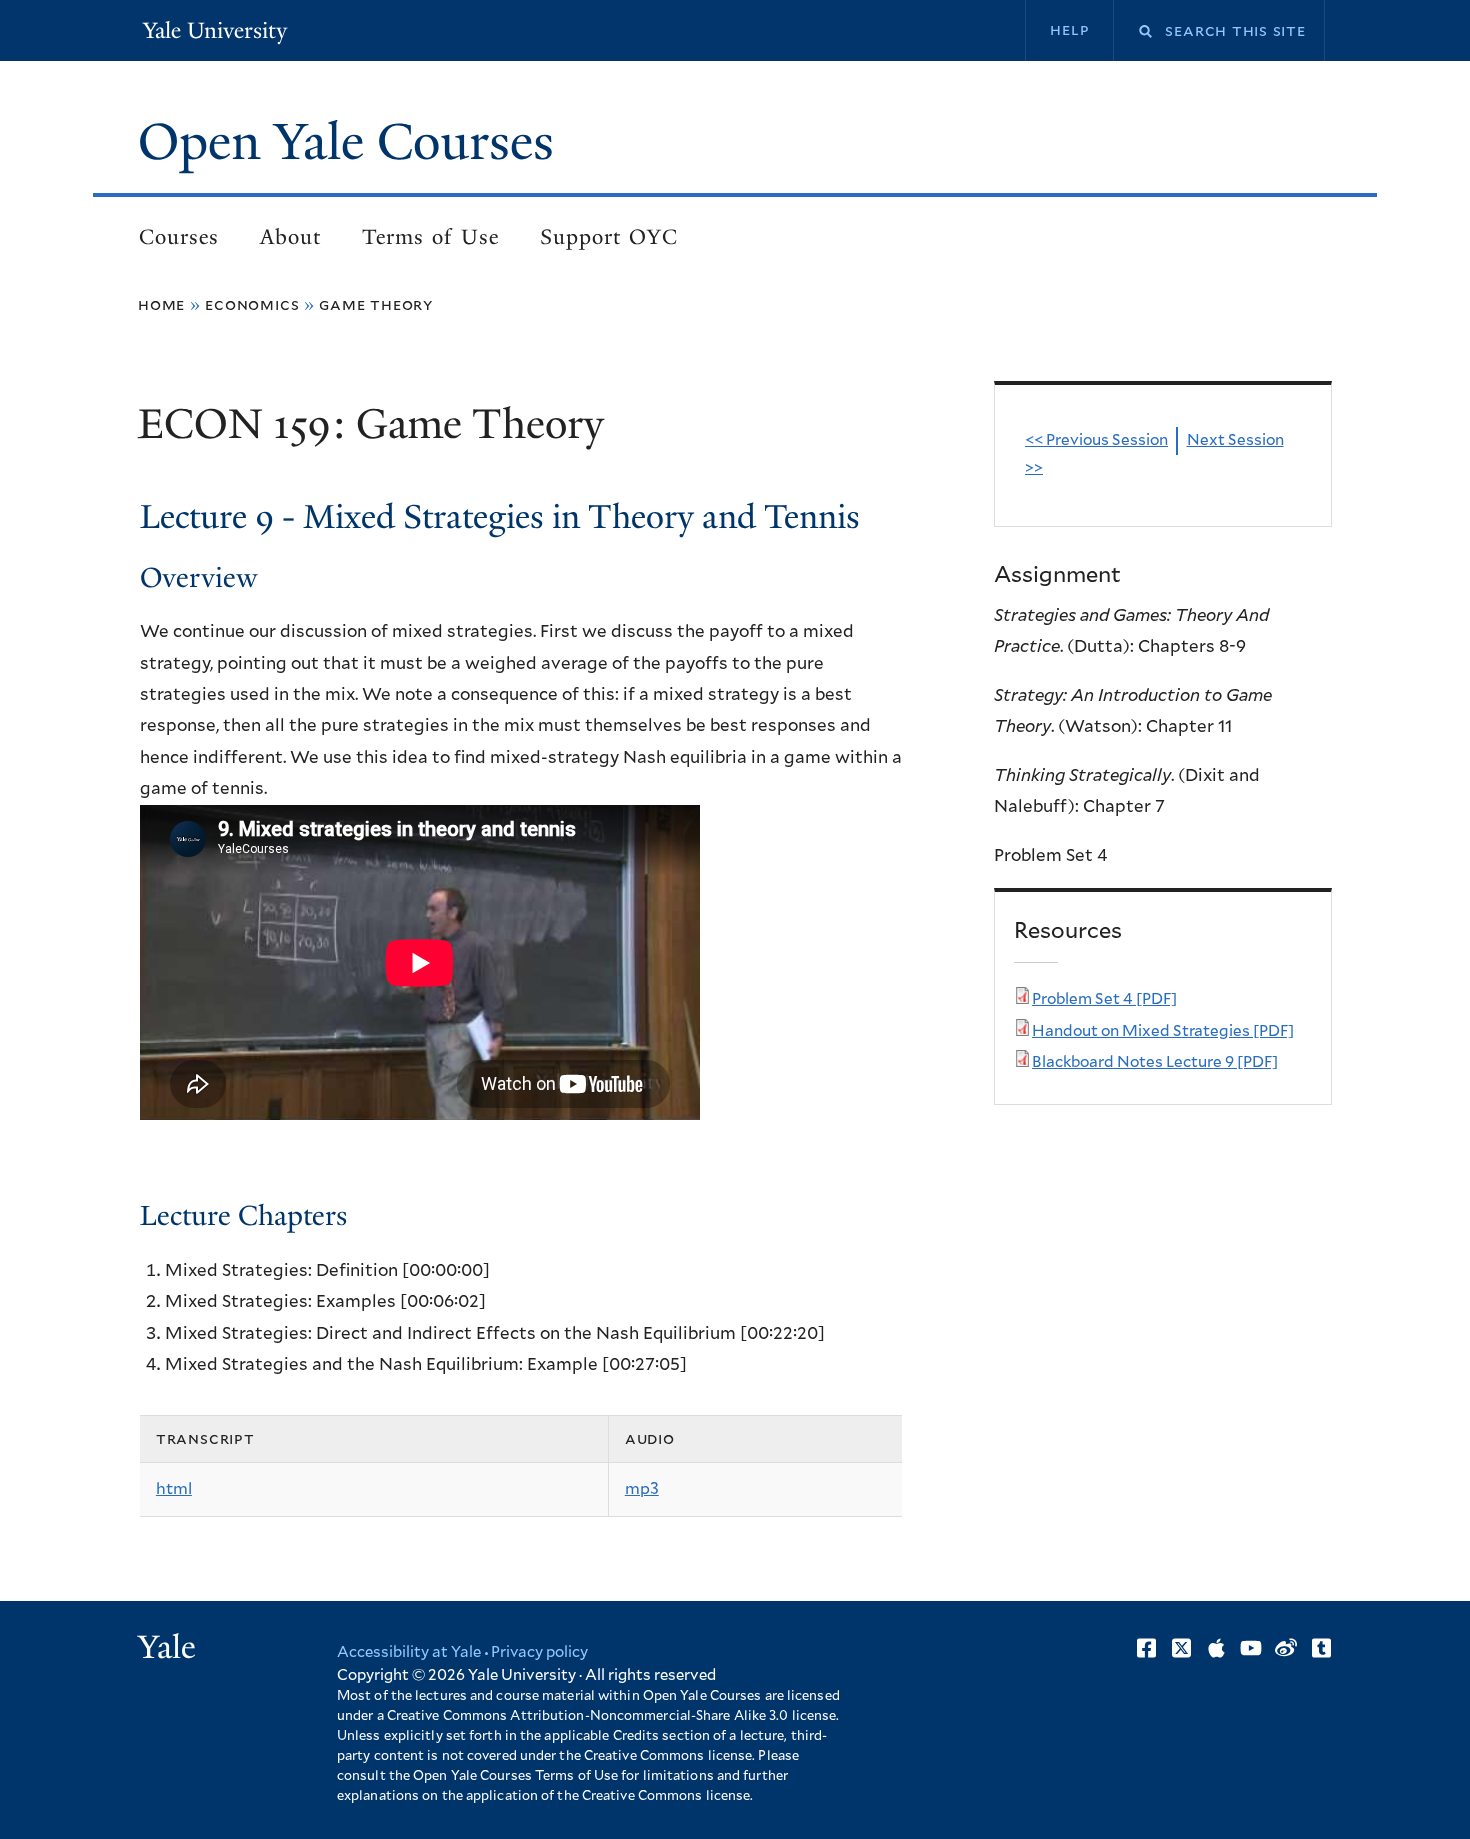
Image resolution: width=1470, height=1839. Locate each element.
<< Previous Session (1096, 440)
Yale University (215, 30)
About (290, 237)
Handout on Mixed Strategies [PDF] (1163, 1031)
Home (161, 305)
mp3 (642, 1489)
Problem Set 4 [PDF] (1104, 999)
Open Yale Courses (346, 142)
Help (1069, 30)
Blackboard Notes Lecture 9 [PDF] (1155, 1062)
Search (1133, 31)
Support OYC (609, 237)
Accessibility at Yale (409, 1652)
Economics (252, 305)
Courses (179, 237)
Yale (167, 1647)
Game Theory (376, 305)
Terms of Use (430, 237)
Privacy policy (539, 1652)
